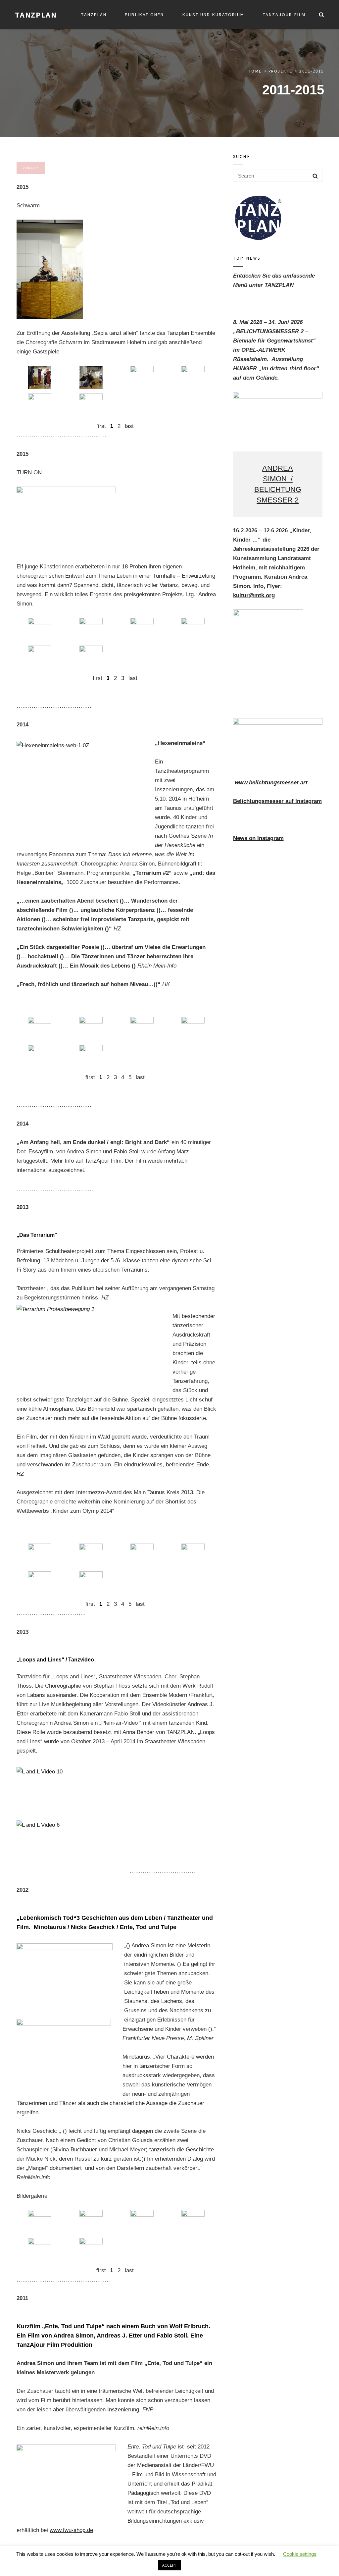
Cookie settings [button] (300, 2554)
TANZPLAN (36, 15)
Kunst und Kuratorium (214, 15)
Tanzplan (94, 15)
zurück (31, 168)
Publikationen (144, 15)
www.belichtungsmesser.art (271, 783)
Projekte (281, 71)
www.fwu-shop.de (71, 2530)
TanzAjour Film (284, 15)
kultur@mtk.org (254, 595)
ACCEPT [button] (170, 2565)
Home (255, 71)
